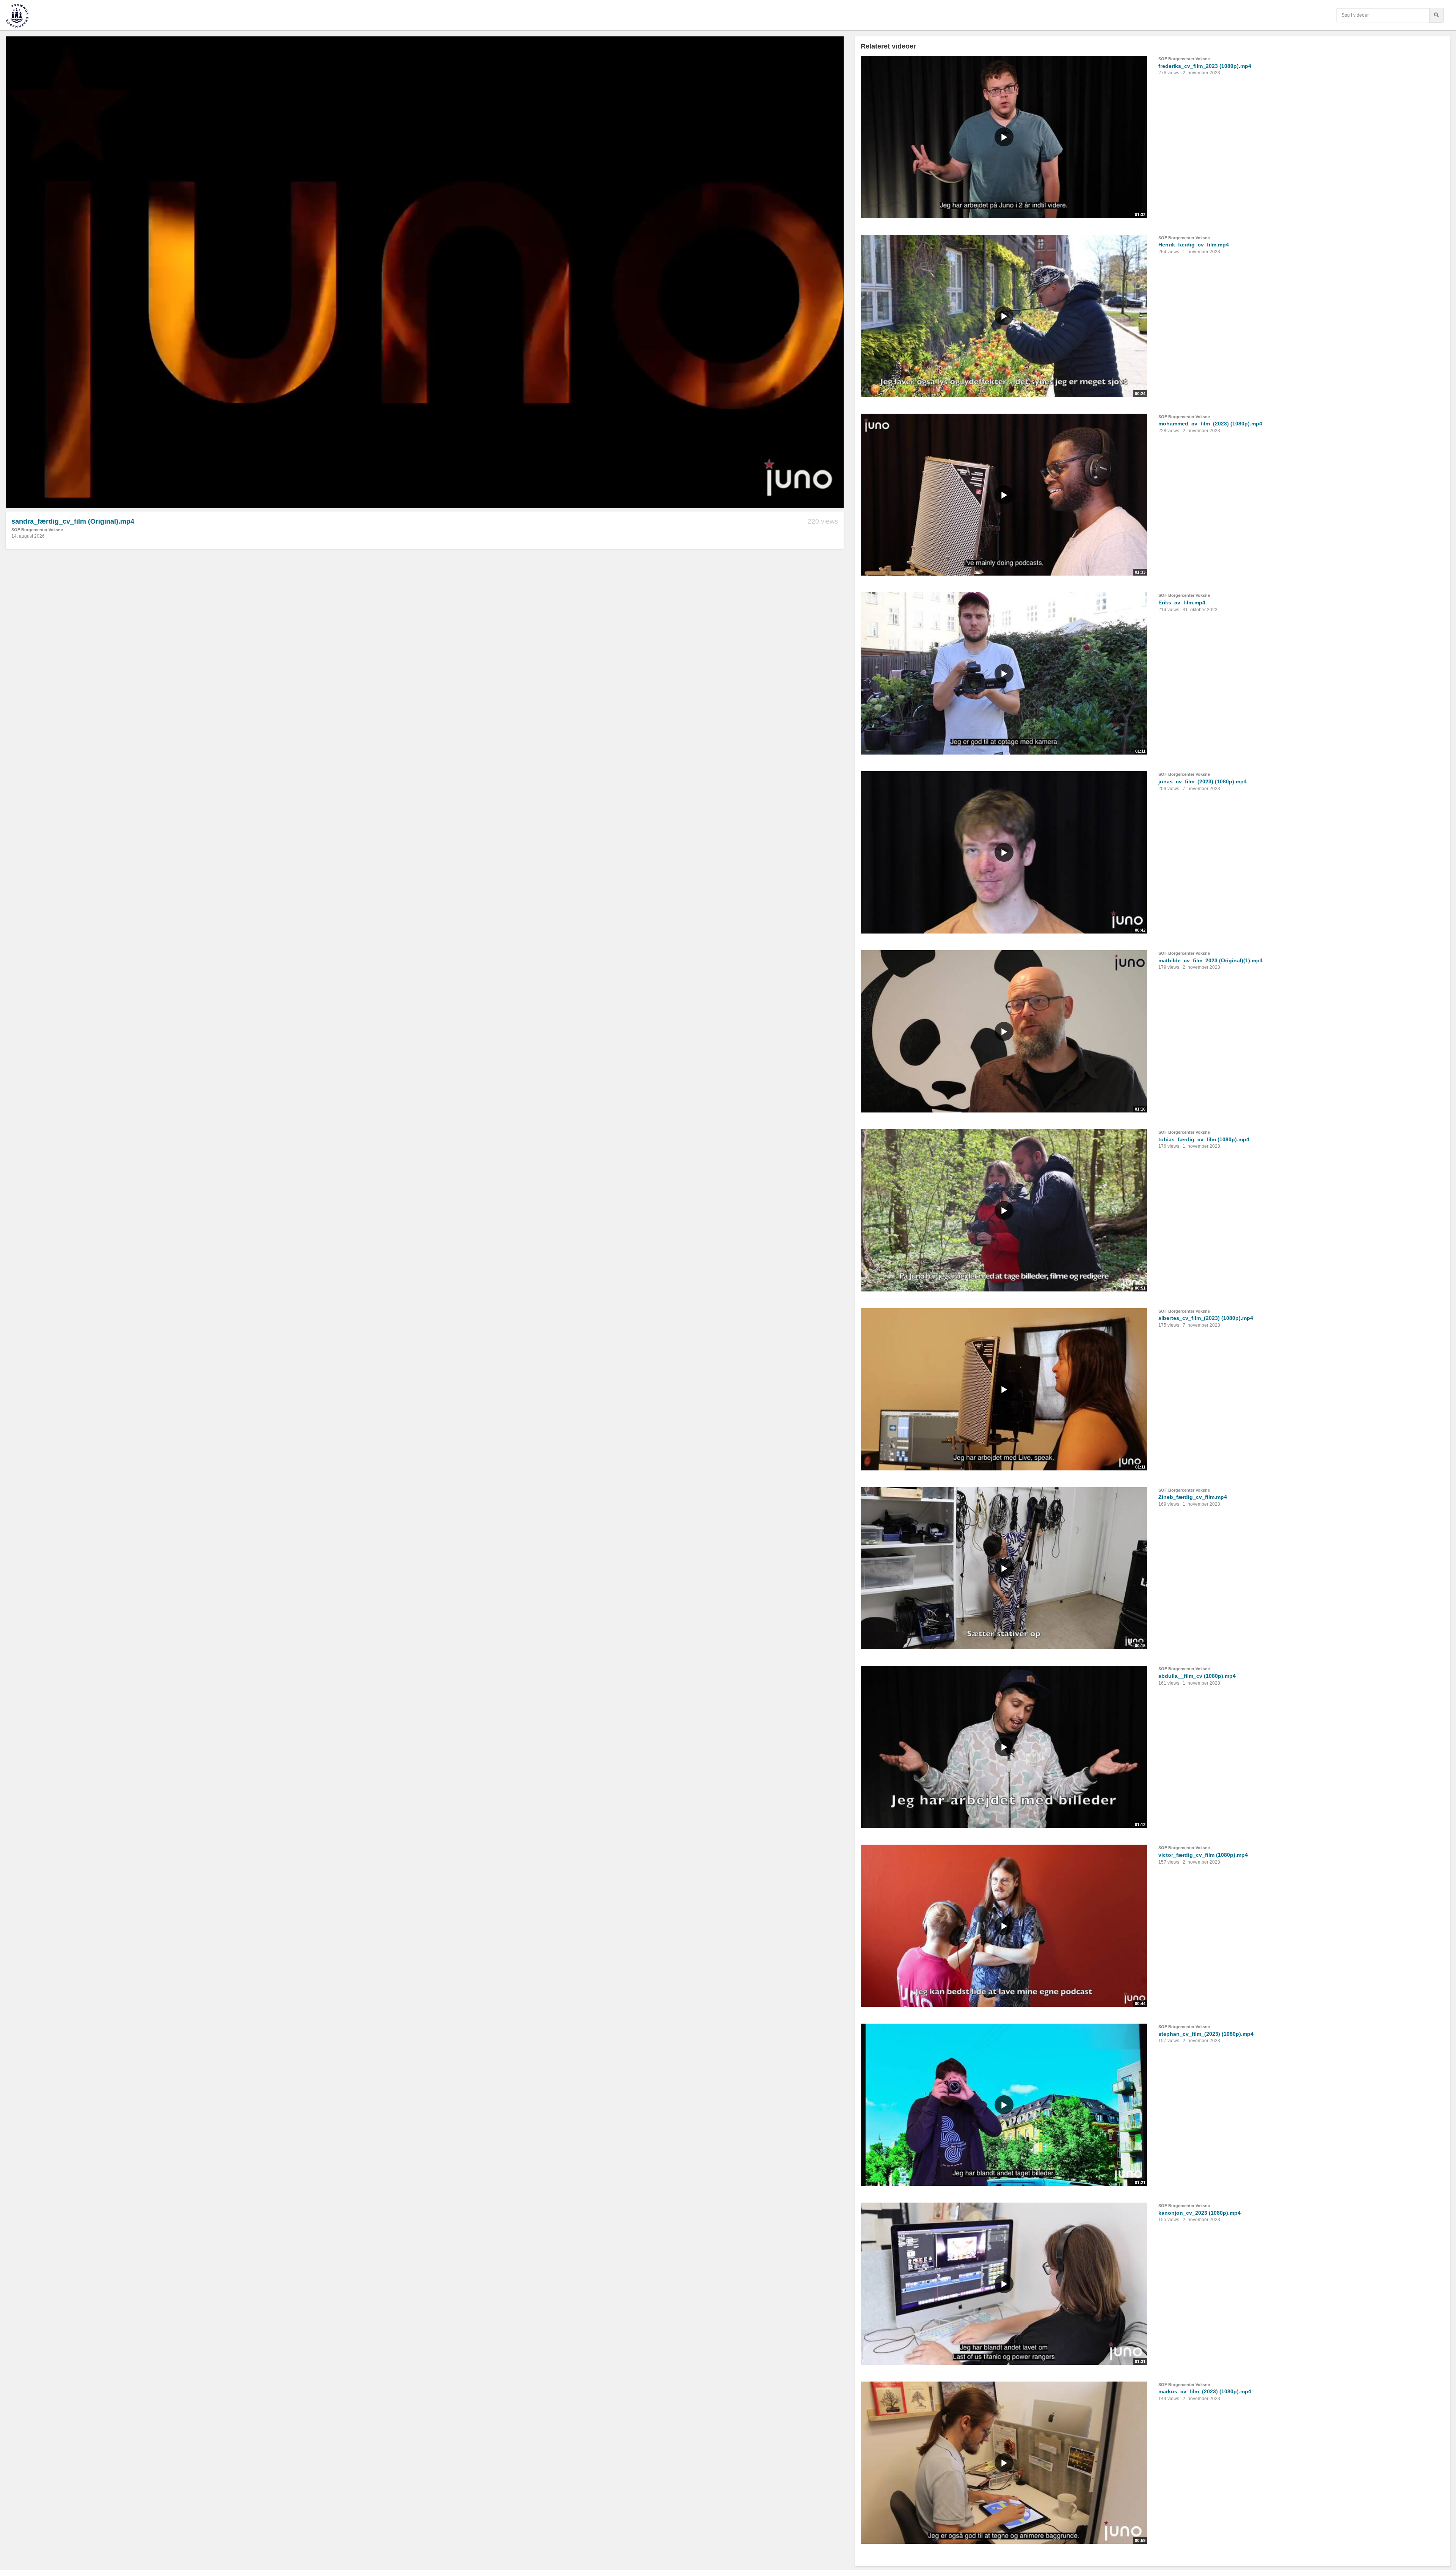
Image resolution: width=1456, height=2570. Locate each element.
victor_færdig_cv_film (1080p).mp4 (1203, 1855)
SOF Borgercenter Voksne (37, 530)
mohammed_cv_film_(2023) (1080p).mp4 (1210, 424)
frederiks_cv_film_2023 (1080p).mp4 (1205, 66)
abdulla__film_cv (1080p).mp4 (1197, 1676)
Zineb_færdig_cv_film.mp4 (1193, 1497)
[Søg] (1436, 15)
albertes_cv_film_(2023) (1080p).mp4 (1206, 1318)
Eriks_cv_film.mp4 (1182, 602)
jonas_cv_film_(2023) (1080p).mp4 (1203, 781)
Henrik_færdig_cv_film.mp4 (1194, 245)
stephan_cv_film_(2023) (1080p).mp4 (1206, 2034)
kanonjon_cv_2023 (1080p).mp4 (1199, 2213)
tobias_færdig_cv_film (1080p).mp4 (1204, 1139)
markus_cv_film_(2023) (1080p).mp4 (1205, 2391)
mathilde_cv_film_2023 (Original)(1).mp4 (1210, 960)
